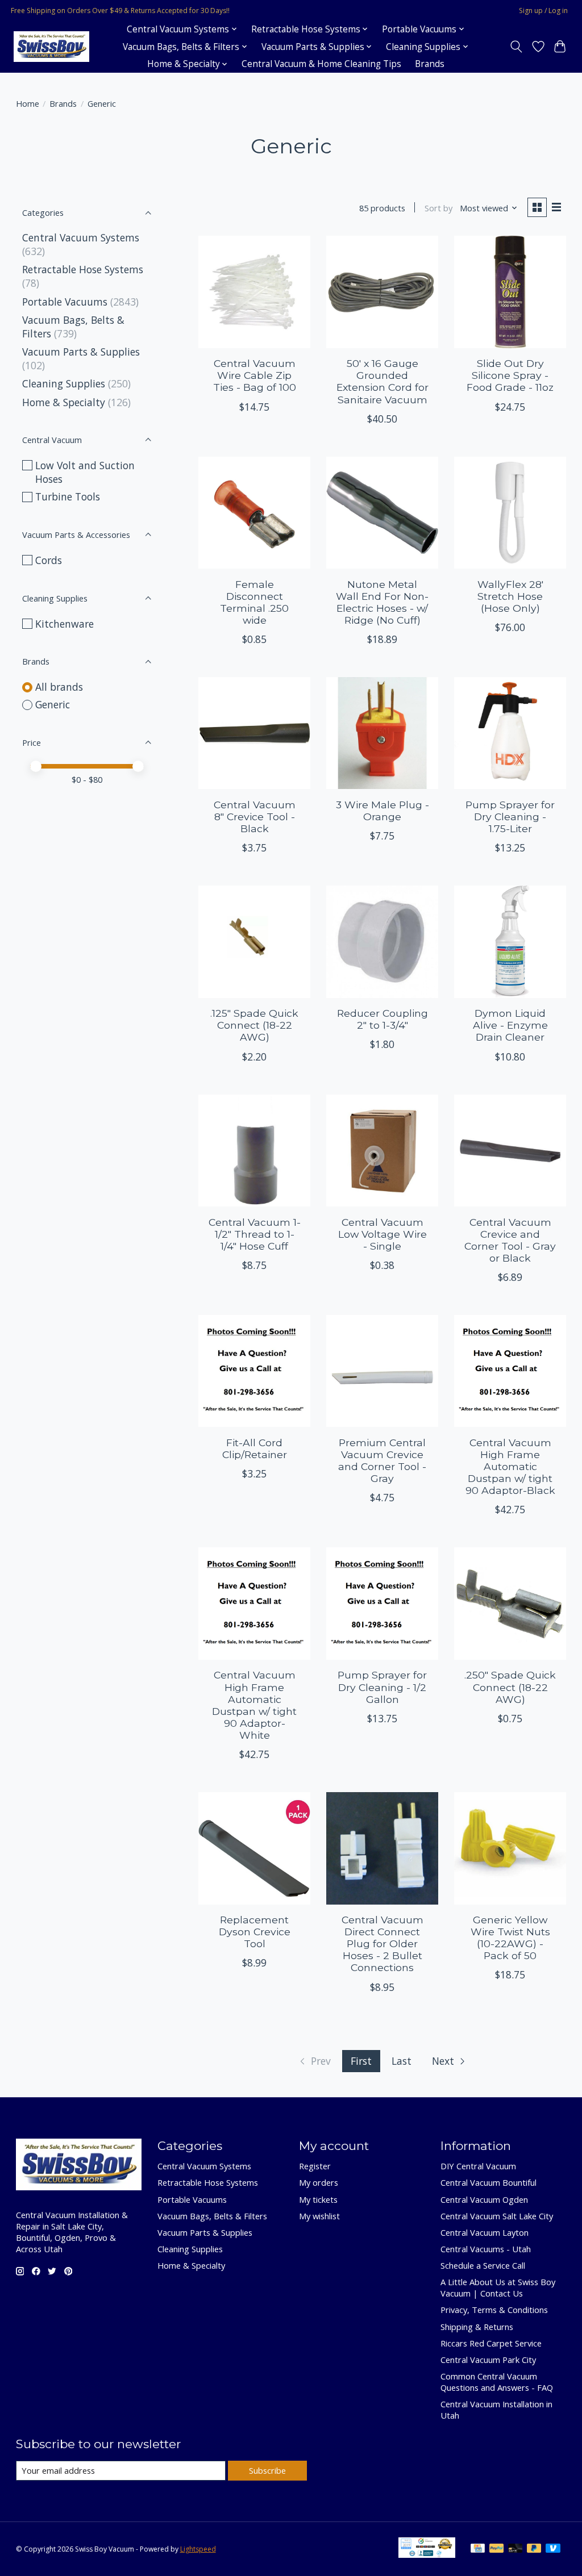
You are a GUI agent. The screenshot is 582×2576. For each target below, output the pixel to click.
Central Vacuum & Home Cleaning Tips (321, 64)
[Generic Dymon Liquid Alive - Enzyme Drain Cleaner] (510, 942)
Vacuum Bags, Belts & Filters (212, 2216)
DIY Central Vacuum (478, 2166)
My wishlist (319, 2216)
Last (402, 2061)
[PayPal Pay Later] (534, 2549)
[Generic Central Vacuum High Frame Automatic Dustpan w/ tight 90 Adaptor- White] (254, 1603)
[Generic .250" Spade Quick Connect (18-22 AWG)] (510, 1603)
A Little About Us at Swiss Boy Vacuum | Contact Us (498, 2287)
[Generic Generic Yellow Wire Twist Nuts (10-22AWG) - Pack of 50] (510, 1848)
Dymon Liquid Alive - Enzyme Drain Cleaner (510, 1025)
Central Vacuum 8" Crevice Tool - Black (255, 817)
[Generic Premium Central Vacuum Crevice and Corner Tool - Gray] (382, 1371)
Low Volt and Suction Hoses (85, 472)
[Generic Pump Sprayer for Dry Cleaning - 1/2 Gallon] (382, 1603)
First (361, 2061)
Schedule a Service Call (483, 2265)
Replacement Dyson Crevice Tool (255, 1932)
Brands (430, 64)
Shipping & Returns (477, 2327)
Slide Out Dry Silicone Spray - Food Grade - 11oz (510, 375)
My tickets (318, 2199)
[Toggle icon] (516, 47)
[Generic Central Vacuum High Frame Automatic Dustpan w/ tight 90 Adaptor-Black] (510, 1371)
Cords (49, 560)
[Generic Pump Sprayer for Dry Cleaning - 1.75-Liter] (510, 733)
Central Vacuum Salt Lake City (497, 2216)
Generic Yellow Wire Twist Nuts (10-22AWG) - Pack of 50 (510, 1938)
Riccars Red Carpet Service (491, 2343)
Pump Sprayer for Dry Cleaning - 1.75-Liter (510, 817)
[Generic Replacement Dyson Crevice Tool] (254, 1848)
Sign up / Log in (543, 11)
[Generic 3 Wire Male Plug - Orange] (382, 733)
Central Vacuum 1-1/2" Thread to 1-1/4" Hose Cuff (255, 1234)
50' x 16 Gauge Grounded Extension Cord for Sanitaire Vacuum (383, 381)
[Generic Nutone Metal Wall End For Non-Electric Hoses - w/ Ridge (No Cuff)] (382, 513)
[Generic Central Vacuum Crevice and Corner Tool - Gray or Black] (510, 1151)
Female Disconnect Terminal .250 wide (254, 602)
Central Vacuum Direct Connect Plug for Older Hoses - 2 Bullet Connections (383, 1944)
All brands (59, 687)
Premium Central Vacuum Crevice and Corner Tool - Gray (382, 1460)
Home (28, 103)
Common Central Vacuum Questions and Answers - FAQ (497, 2382)
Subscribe (267, 2470)
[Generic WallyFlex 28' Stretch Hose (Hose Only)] (510, 513)
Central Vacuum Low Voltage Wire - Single (383, 1234)
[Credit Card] (478, 2549)
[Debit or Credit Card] (516, 2549)
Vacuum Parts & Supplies (81, 352)
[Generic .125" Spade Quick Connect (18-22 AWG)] (254, 942)
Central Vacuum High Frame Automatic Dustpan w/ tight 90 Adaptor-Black (510, 1466)
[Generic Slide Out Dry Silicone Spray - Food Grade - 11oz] (510, 292)
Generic (53, 704)
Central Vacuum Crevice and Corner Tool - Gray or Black (510, 1240)
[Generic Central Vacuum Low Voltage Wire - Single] (382, 1151)
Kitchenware (65, 624)
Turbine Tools (68, 496)
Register (315, 2166)
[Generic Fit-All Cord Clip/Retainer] (254, 1371)
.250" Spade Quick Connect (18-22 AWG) (510, 1687)
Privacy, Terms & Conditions (494, 2310)
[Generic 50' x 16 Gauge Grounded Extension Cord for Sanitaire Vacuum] (382, 292)
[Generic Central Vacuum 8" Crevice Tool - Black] (254, 733)
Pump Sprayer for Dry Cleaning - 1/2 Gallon (382, 1687)
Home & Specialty (64, 402)
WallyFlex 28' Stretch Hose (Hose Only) (510, 596)
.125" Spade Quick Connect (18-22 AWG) (254, 1025)
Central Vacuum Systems (81, 237)
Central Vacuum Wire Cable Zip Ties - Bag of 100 (255, 375)
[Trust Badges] (427, 2554)
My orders (319, 2182)
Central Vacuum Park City (488, 2360)
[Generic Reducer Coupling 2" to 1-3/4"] (382, 942)
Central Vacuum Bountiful (489, 2182)
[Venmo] (553, 2549)
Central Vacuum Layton (485, 2232)
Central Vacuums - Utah (486, 2249)
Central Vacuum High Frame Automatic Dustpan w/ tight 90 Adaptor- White (254, 1705)
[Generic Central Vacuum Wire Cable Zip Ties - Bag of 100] (254, 292)
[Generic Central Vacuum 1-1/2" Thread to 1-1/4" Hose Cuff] (254, 1151)
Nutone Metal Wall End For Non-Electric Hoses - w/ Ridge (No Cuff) (382, 602)
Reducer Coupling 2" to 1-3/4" (383, 1019)
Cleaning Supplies (64, 383)
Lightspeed (198, 2549)
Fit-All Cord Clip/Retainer (255, 1448)
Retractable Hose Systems (83, 269)
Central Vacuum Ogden (484, 2199)
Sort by (438, 208)
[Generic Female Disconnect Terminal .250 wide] (254, 513)
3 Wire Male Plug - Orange (383, 811)
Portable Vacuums (65, 302)
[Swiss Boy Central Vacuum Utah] (51, 47)
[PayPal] (497, 2549)
